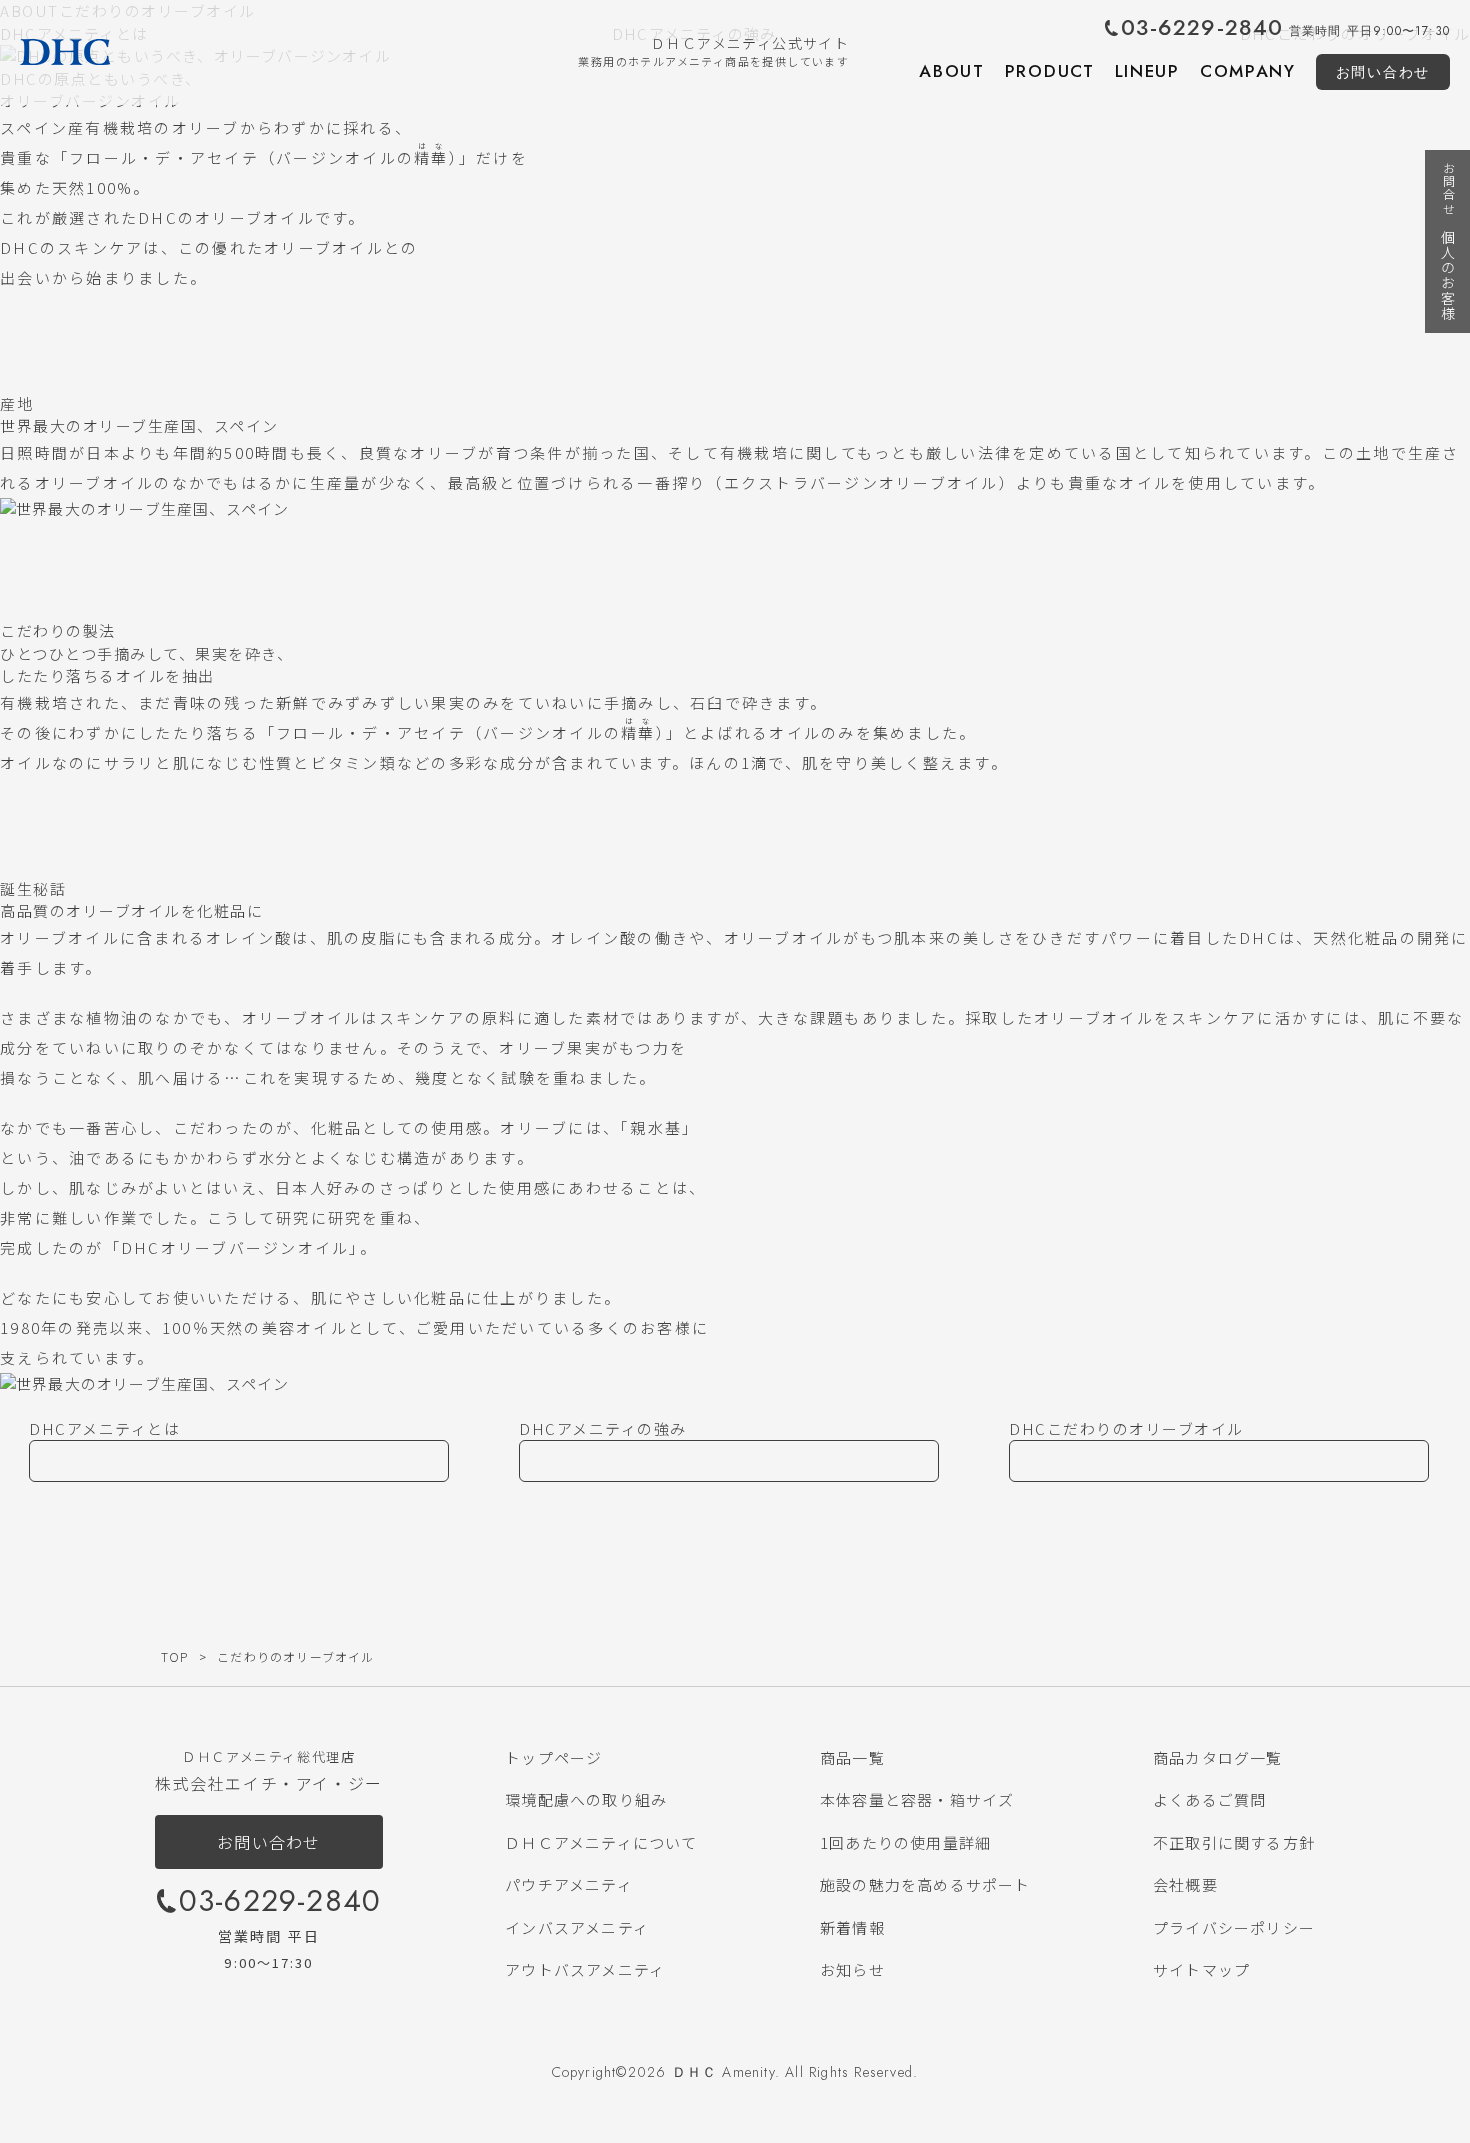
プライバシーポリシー (1234, 1927)
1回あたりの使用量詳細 (905, 1842)
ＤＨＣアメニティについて (601, 1842)
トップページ (553, 1757)
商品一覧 (852, 1757)
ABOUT (952, 71)
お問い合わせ (1383, 72)
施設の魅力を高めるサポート (925, 1884)
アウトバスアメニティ (585, 1969)
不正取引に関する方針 (1234, 1842)
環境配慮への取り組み (586, 1799)
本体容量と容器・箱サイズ (917, 1799)
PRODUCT (1050, 71)
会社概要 (1185, 1884)
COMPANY (1248, 71)
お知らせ (852, 1969)
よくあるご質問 (1209, 1799)
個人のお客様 (1448, 241)
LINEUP (1147, 71)
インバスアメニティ (577, 1927)
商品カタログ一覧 (1218, 1757)
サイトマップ (1201, 1969)
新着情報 (852, 1927)
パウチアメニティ (569, 1884)
